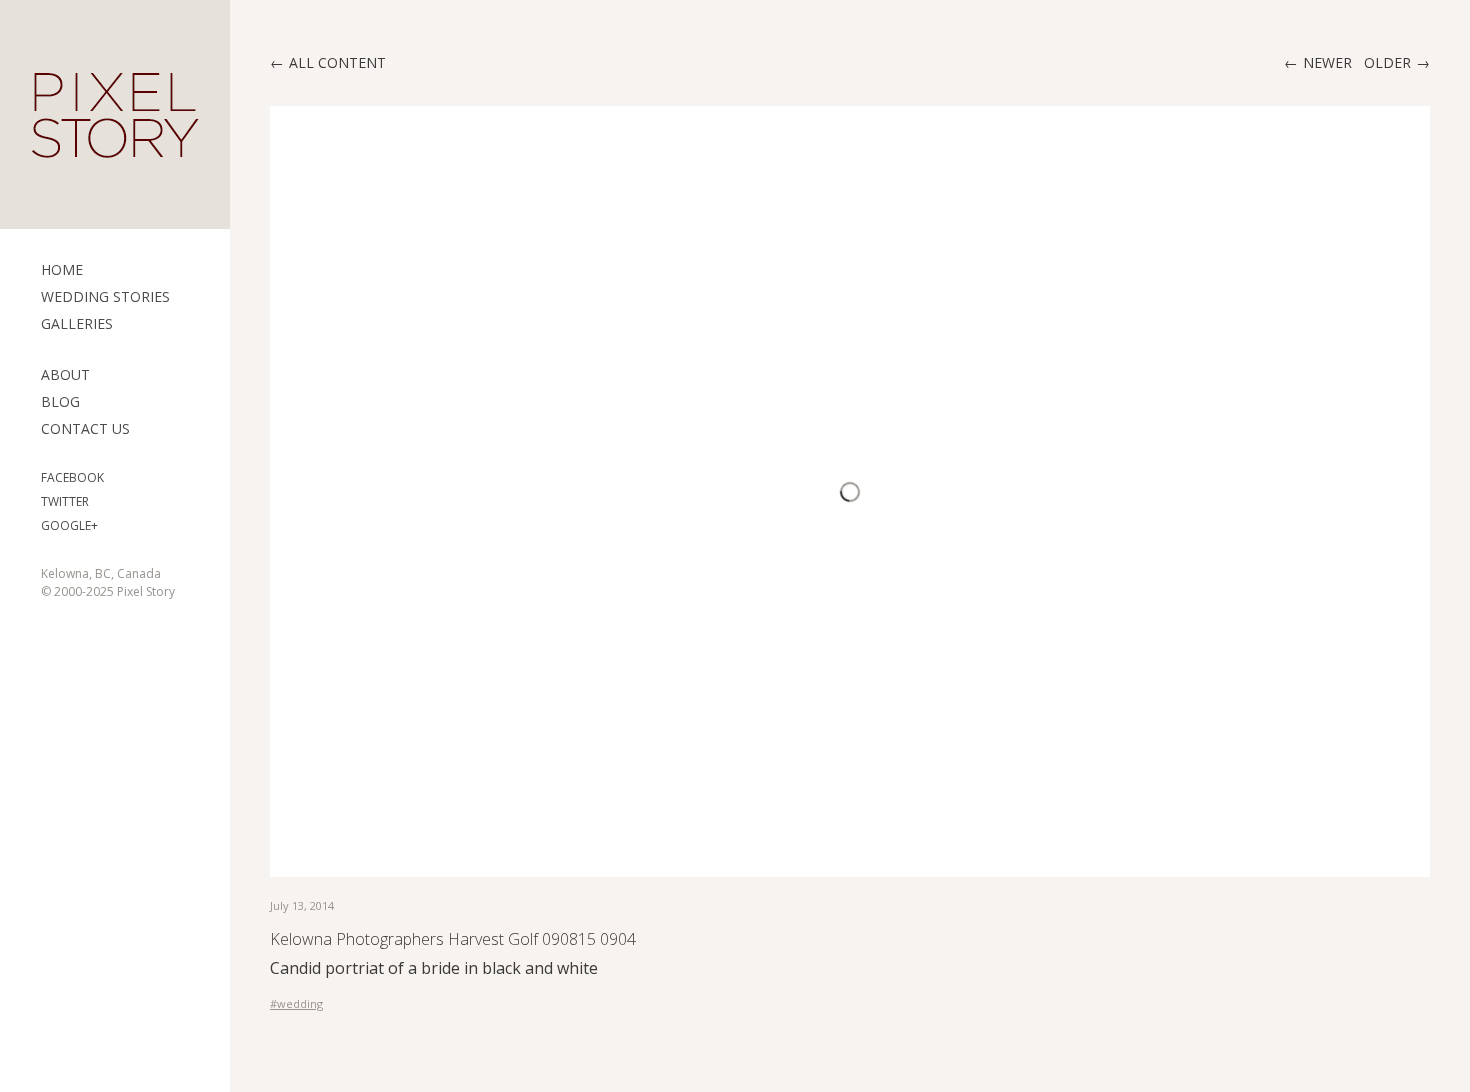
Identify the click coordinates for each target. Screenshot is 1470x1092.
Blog (60, 401)
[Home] (115, 115)
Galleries (77, 323)
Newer (1327, 62)
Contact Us (85, 428)
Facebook (72, 477)
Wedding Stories (105, 296)
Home (62, 269)
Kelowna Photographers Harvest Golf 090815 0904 (453, 939)
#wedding (296, 1003)
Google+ (69, 525)
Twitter (65, 501)
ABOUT (65, 374)
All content (337, 62)
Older (1387, 62)
